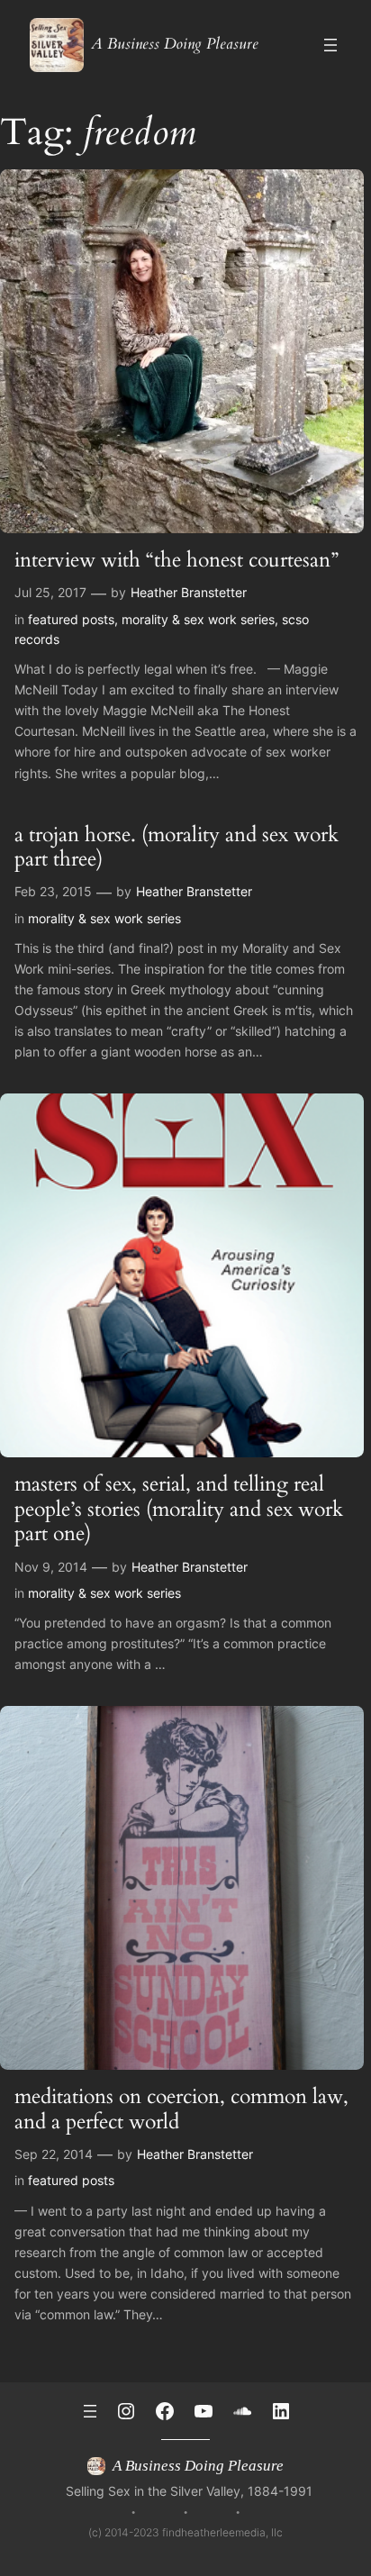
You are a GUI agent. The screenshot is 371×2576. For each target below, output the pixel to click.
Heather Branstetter (189, 592)
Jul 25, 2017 (50, 592)
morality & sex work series (198, 619)
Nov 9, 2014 (51, 1567)
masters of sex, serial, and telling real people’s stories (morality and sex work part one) (179, 1509)
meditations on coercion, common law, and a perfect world (181, 2109)
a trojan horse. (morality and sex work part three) (176, 847)
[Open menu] (330, 45)
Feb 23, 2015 (53, 891)
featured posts (71, 619)
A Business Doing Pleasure (175, 44)
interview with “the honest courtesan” (176, 560)
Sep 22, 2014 (54, 2154)
